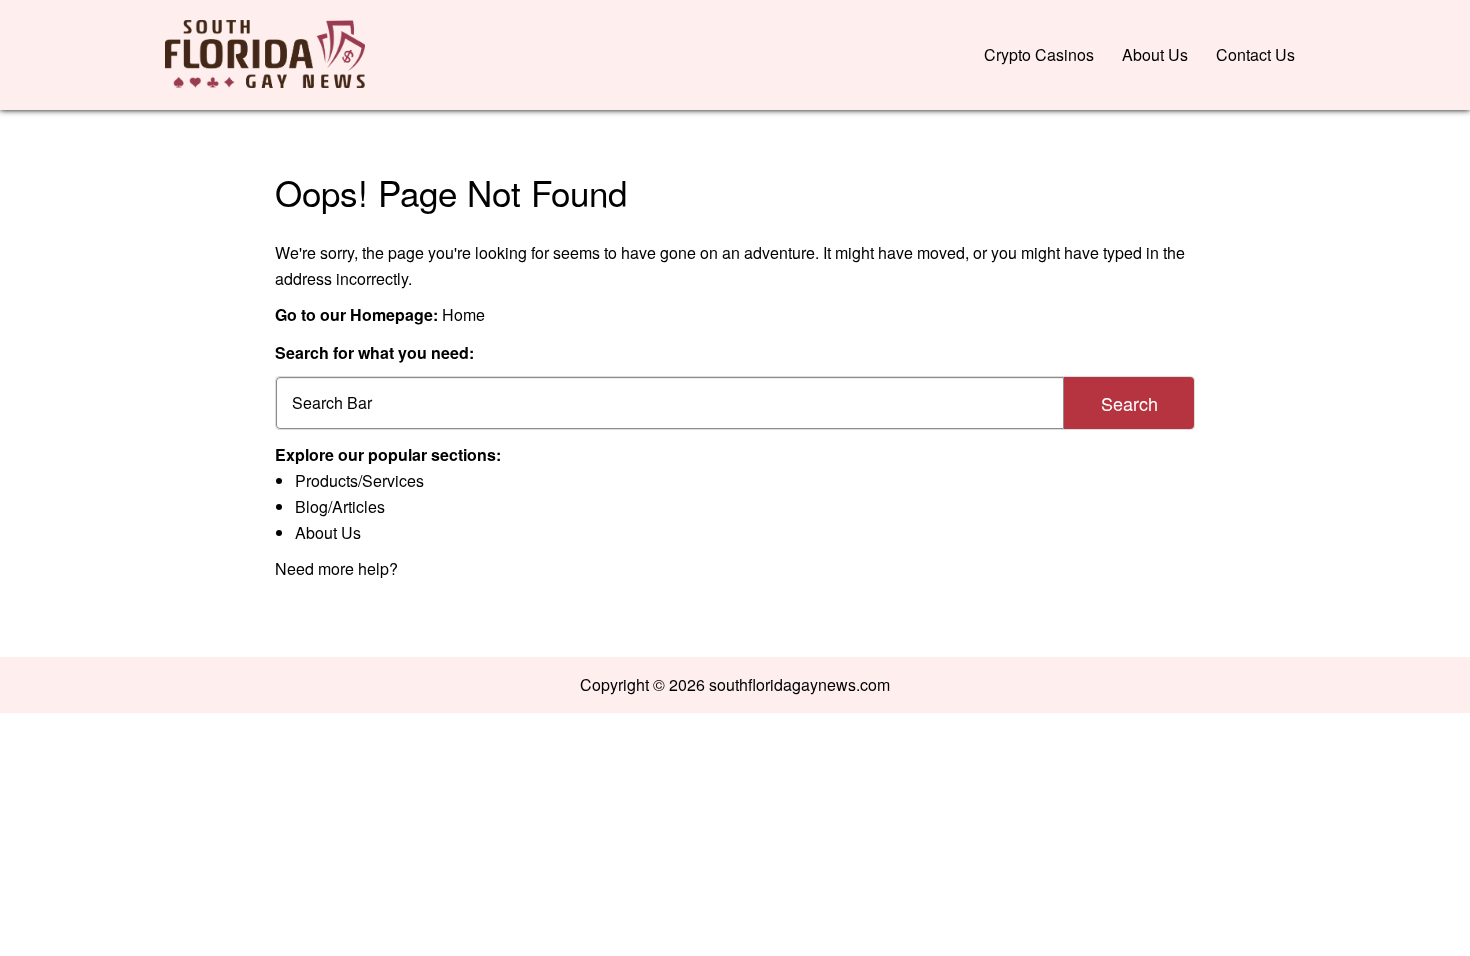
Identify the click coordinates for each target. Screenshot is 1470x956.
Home (463, 314)
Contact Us (1255, 54)
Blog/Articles (340, 506)
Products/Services (359, 480)
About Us (1155, 54)
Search (1129, 403)
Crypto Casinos (1039, 54)
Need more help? (336, 568)
